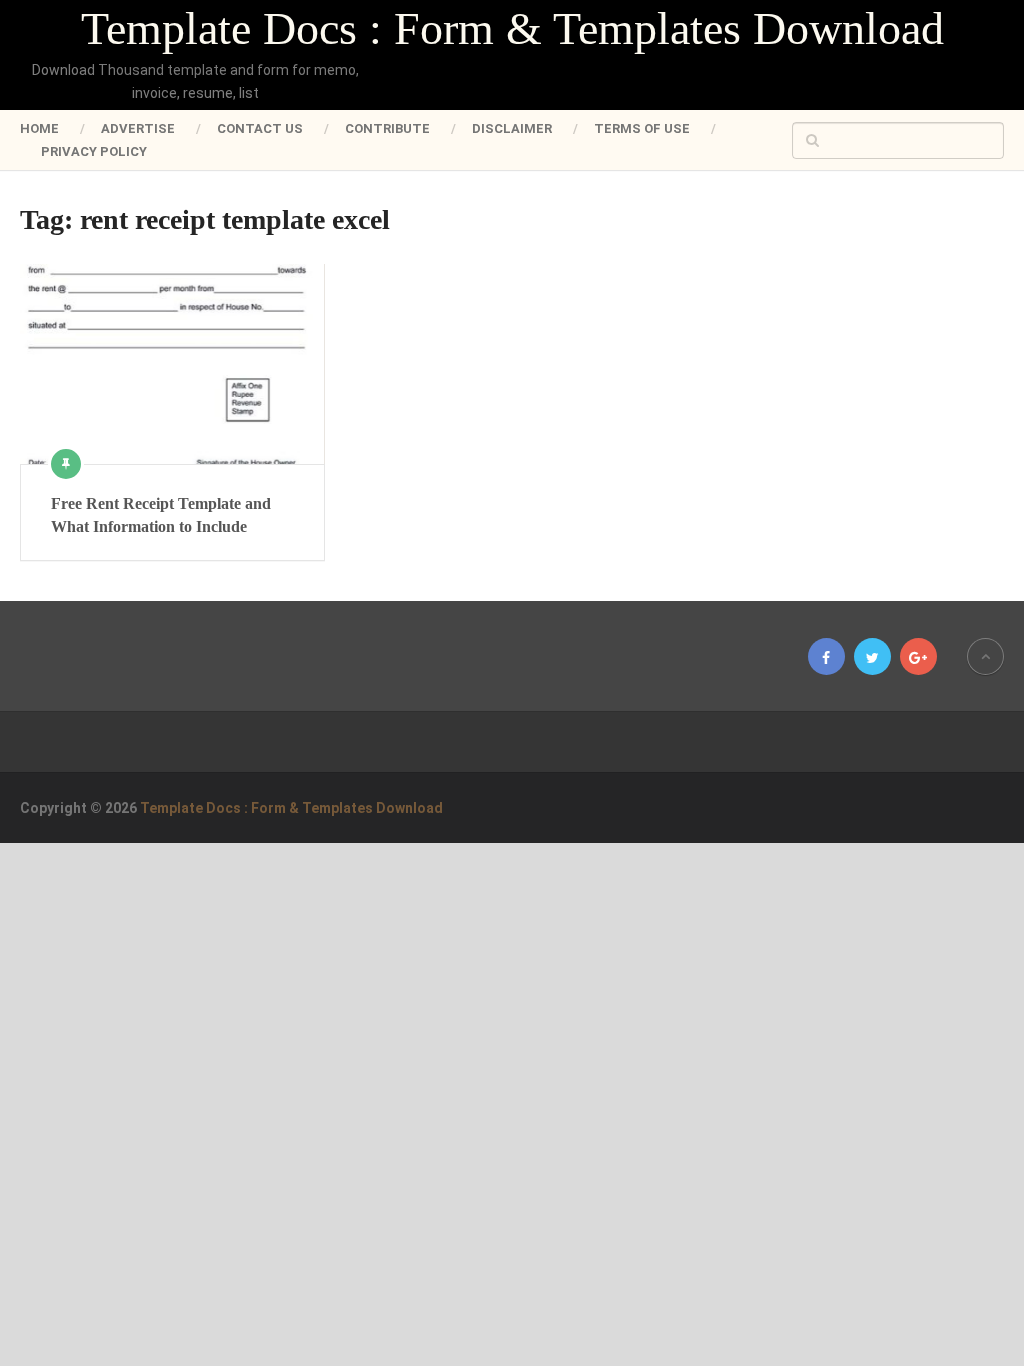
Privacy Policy (94, 151)
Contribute (387, 128)
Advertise (138, 128)
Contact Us (260, 128)
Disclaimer (512, 128)
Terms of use (642, 128)
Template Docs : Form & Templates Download (512, 29)
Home (39, 128)
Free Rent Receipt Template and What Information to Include (161, 514)
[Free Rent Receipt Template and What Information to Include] (172, 364)
